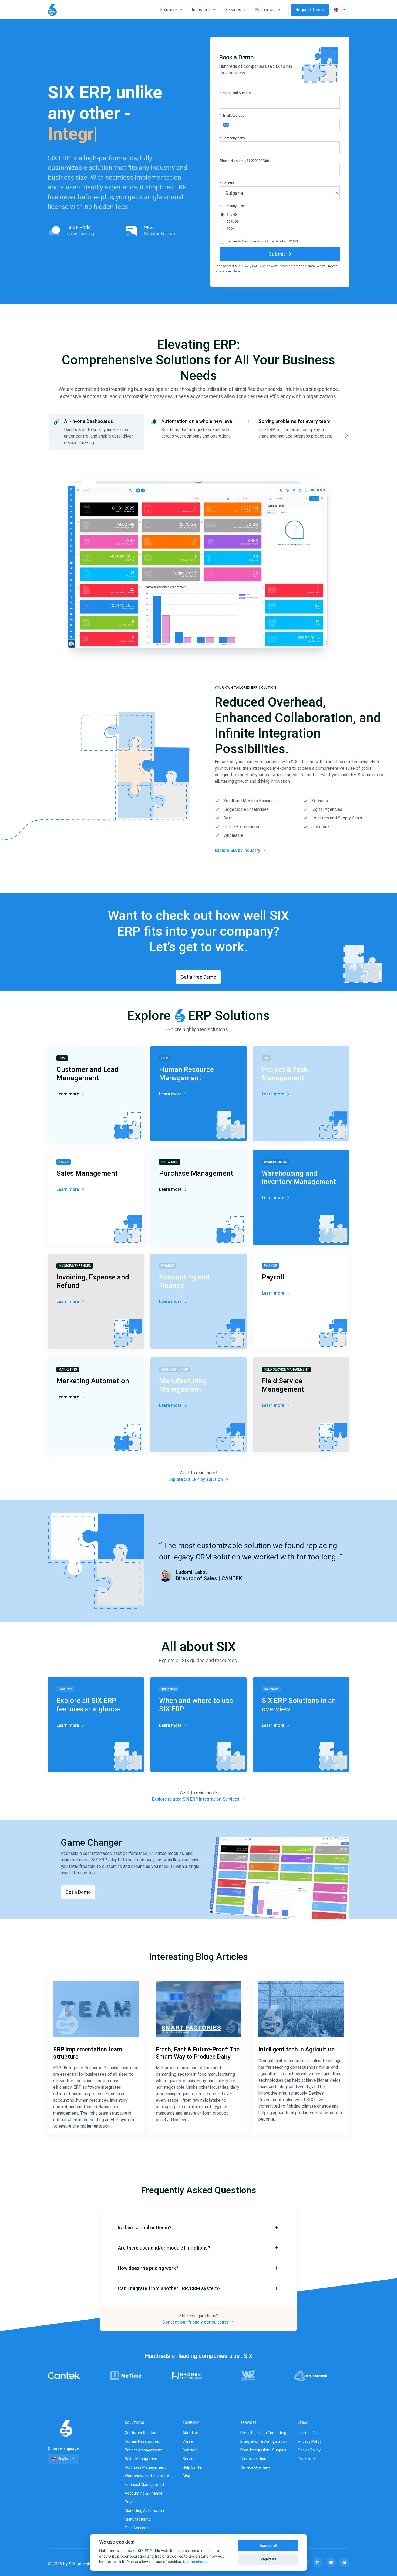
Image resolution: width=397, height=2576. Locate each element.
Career (188, 2441)
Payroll (131, 2502)
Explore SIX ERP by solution (196, 1479)
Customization (253, 2459)
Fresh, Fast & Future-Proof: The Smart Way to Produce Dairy (198, 2053)
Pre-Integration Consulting (263, 2433)
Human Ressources (142, 2441)
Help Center (193, 2467)
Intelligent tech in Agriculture (297, 2049)
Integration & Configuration (264, 2441)
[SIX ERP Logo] (52, 10)
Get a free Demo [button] (198, 977)
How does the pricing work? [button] (148, 2268)
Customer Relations (142, 2433)
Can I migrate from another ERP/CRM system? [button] (169, 2288)
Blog (186, 2476)
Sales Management (142, 2459)
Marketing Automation (144, 2511)
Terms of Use (310, 2433)
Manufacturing (138, 2519)
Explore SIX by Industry (238, 850)
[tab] (96, 432)
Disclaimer (307, 2459)
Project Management (143, 2450)
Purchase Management (145, 2467)
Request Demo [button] (310, 10)
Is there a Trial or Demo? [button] (145, 2227)
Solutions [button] (169, 10)
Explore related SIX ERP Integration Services (196, 1799)
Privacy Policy (251, 266)
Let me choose (196, 2562)
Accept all (268, 2545)
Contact (190, 2450)
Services (190, 2459)
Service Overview (255, 2467)
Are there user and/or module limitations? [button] (164, 2248)
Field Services (137, 2528)
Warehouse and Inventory (147, 2476)
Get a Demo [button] (78, 1892)
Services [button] (233, 10)
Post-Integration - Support (263, 2450)
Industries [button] (201, 10)
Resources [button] (265, 10)
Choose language (63, 2448)
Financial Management (144, 2485)
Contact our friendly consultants (196, 2322)
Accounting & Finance (144, 2493)
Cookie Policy (309, 2450)
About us (190, 2433)
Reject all (268, 2559)
